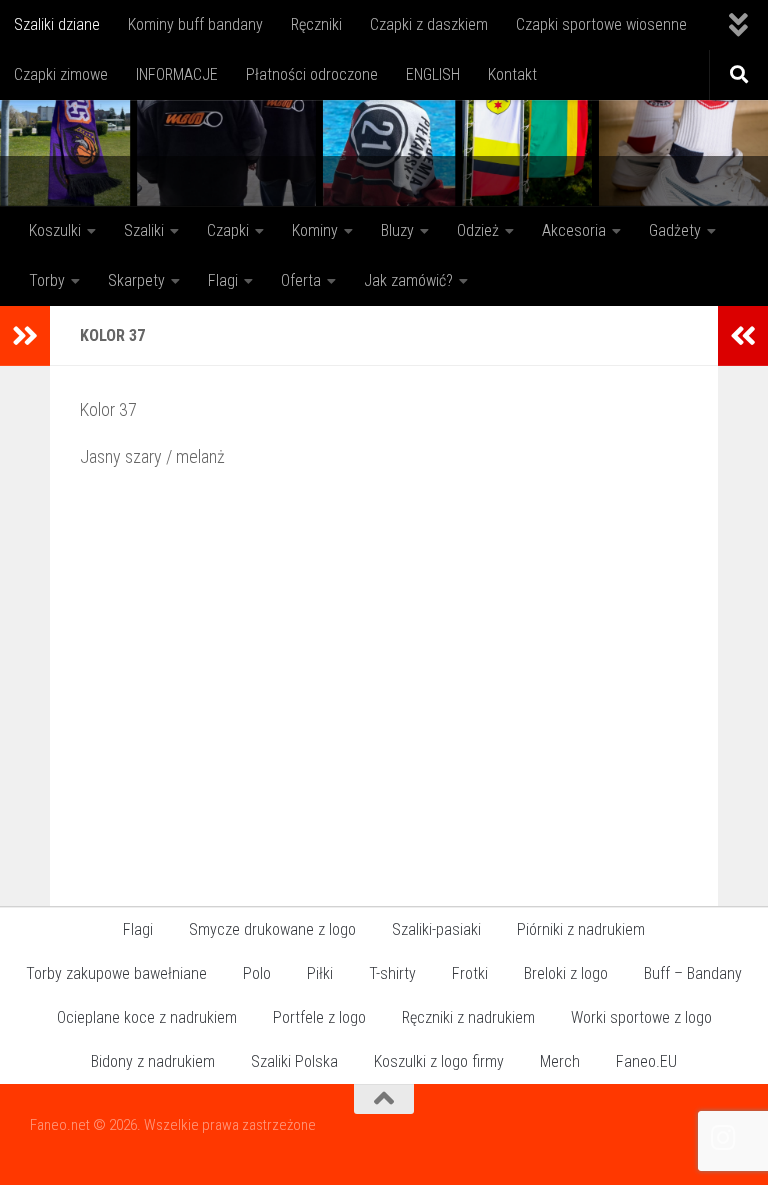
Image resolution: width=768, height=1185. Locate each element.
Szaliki (144, 230)
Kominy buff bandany (195, 24)
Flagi (223, 280)
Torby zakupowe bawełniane (116, 973)
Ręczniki (316, 24)
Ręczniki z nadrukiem (468, 1017)
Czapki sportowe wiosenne (601, 24)
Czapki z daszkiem (429, 24)
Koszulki (55, 230)
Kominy (315, 230)
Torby (47, 280)
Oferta (301, 280)
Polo (257, 973)
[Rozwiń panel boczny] (25, 336)
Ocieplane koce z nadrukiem (147, 1017)
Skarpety (136, 280)
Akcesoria (574, 230)
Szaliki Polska (294, 1061)
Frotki (470, 973)
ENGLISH (433, 74)
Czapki (228, 230)
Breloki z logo (566, 973)
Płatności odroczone (312, 74)
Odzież (478, 230)
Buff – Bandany (693, 973)
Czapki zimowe (61, 74)
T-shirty (392, 973)
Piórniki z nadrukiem (581, 929)
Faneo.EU (646, 1061)
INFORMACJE (177, 74)
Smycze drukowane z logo (272, 929)
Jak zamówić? (408, 280)
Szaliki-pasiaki (436, 929)
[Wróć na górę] (384, 1099)
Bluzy (397, 230)
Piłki (320, 973)
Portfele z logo (319, 1017)
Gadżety (675, 230)
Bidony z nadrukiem (153, 1061)
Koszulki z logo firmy (439, 1061)
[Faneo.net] (724, 1138)
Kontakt (512, 74)
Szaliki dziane (57, 24)
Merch (560, 1061)
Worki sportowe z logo (641, 1017)
